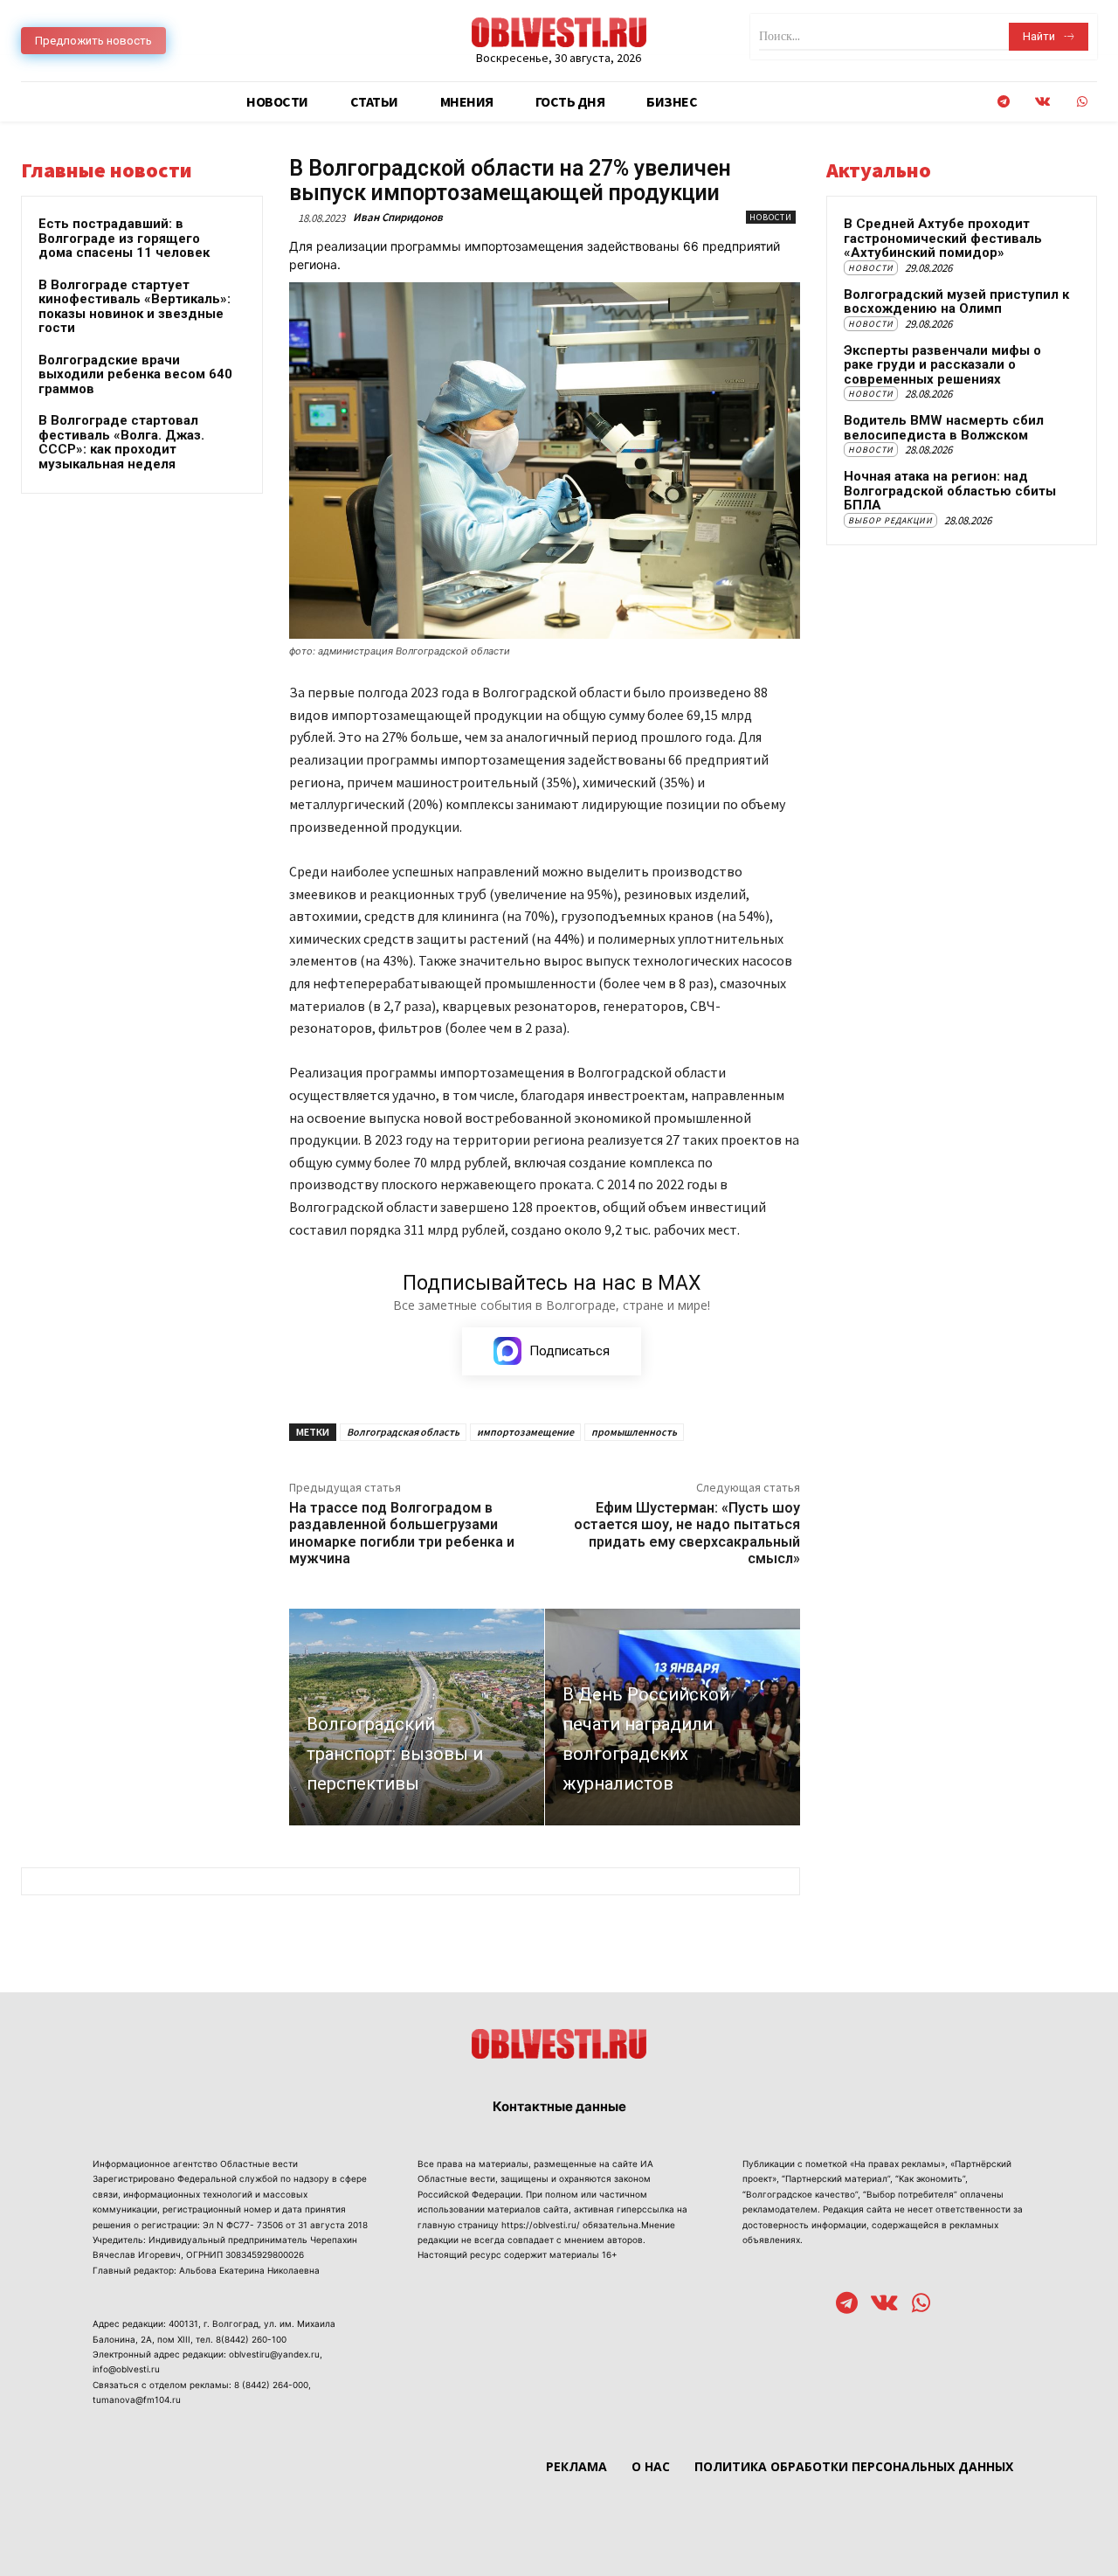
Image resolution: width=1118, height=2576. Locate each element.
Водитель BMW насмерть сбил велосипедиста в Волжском (944, 428)
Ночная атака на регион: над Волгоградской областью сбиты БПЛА (950, 491)
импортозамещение (525, 1432)
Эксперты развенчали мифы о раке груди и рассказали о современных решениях (942, 365)
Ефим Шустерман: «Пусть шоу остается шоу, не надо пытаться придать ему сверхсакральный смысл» (687, 1533)
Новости (771, 217)
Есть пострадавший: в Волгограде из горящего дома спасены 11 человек (124, 238)
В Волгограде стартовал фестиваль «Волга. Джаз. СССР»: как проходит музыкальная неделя (121, 442)
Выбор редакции (890, 520)
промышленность (634, 1432)
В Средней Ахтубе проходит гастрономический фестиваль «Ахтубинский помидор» (943, 238)
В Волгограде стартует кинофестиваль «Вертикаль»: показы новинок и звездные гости (135, 307)
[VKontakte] (1042, 102)
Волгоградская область (403, 1432)
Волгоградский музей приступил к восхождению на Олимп (956, 302)
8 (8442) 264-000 (271, 2385)
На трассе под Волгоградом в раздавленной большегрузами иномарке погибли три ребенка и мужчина (402, 1533)
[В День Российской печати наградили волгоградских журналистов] (673, 1717)
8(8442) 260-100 (251, 2339)
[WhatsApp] (1082, 102)
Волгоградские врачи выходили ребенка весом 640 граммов (135, 374)
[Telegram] (1003, 102)
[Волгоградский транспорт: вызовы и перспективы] (417, 1717)
